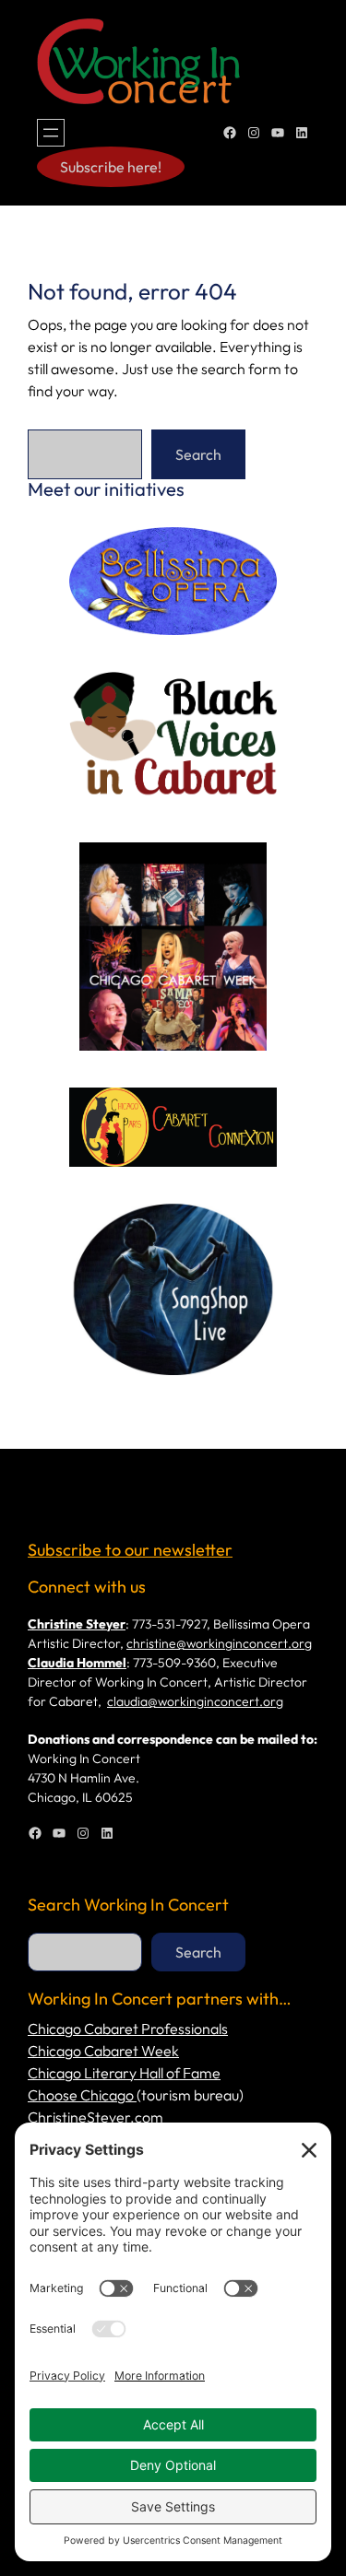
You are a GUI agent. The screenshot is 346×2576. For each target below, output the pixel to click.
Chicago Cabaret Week (103, 2051)
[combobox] (85, 454)
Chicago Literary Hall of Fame (124, 2073)
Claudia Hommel (77, 1663)
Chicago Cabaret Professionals (128, 2029)
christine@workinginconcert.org (219, 1643)
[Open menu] (51, 133)
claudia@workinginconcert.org (195, 1701)
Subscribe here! (111, 167)
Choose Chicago (82, 2095)
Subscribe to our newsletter (130, 1550)
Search (198, 454)
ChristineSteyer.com (95, 2117)
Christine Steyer (77, 1624)
